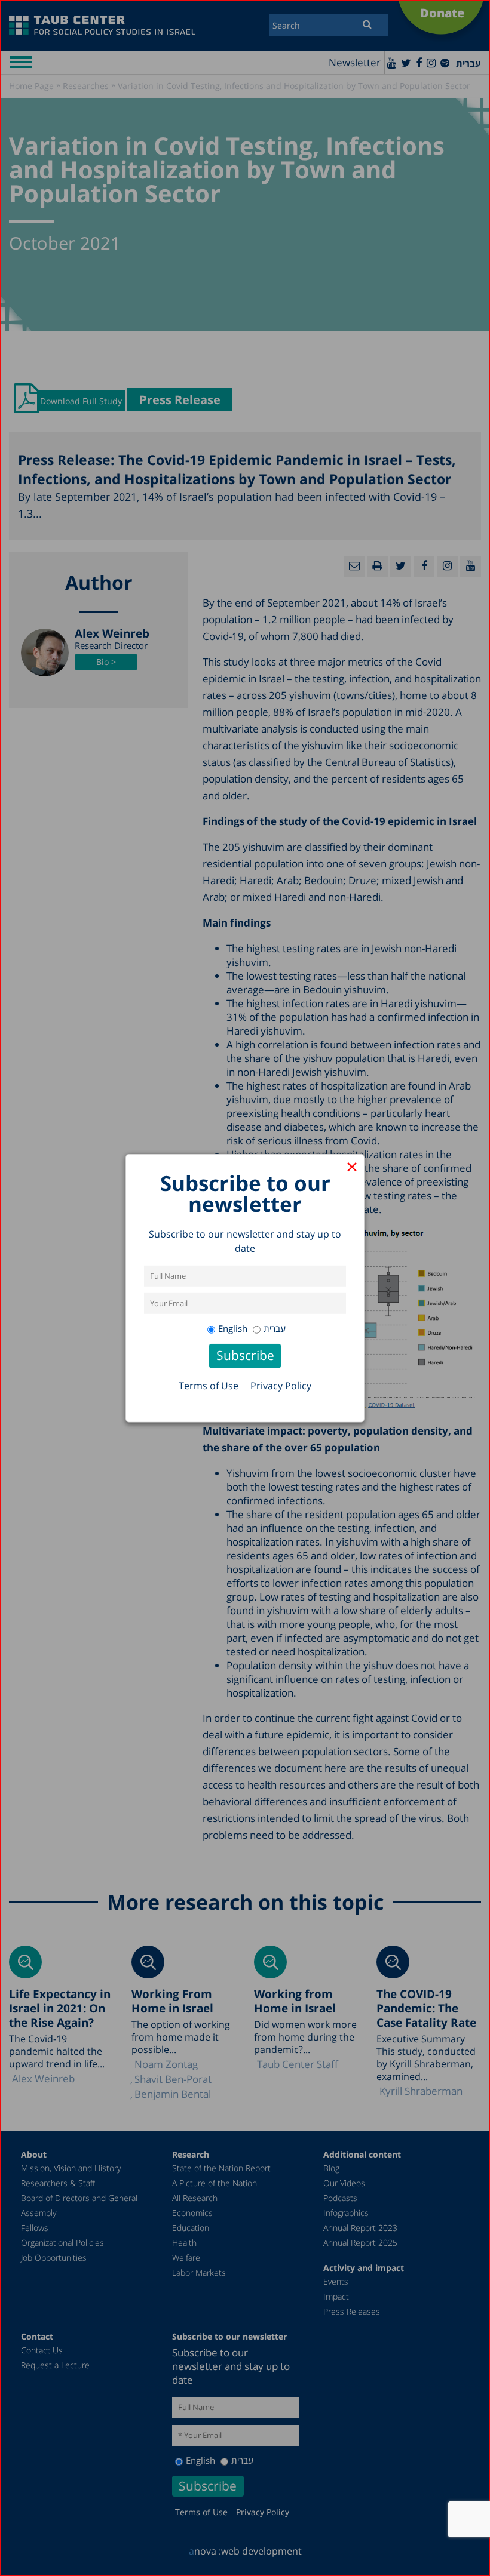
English (233, 1328)
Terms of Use (209, 1386)
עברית (275, 1328)
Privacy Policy (281, 1386)
